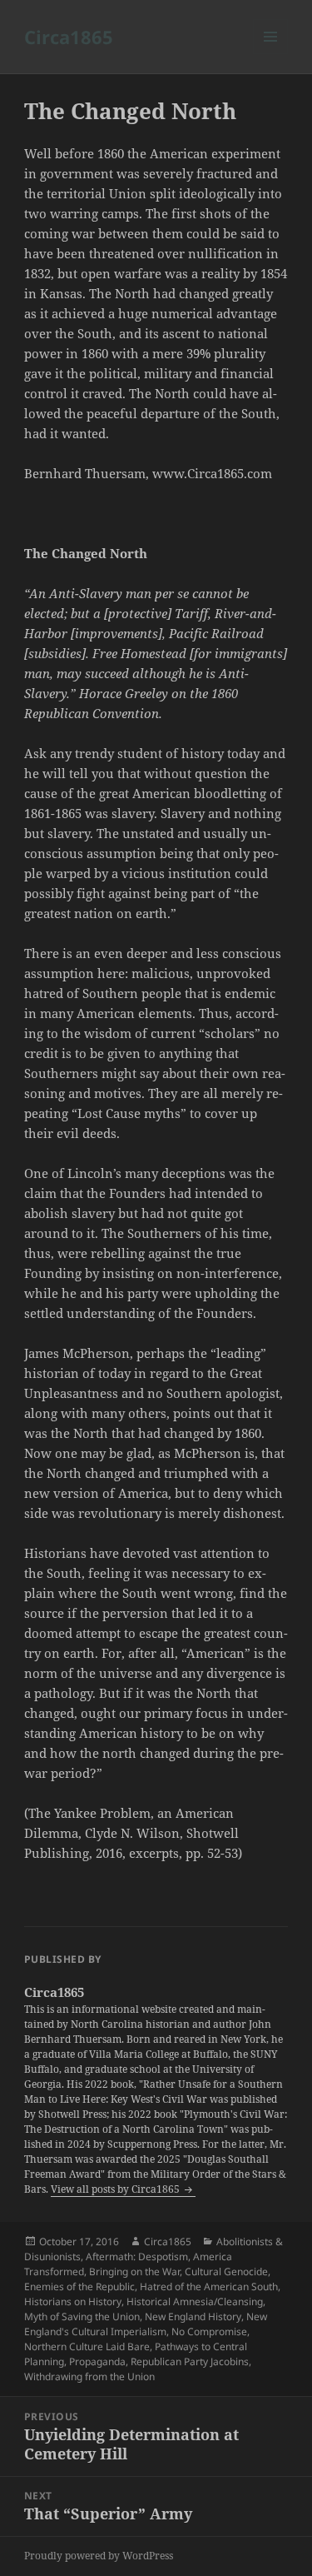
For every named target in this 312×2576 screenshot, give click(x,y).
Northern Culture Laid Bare (87, 2346)
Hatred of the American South (209, 2286)
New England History (193, 2316)
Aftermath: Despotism (137, 2256)
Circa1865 (69, 37)
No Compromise (209, 2331)
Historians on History (73, 2301)
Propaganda (97, 2361)
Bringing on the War (134, 2271)
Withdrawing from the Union (89, 2376)
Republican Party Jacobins (190, 2361)
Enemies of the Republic (79, 2286)
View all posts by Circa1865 (116, 2189)
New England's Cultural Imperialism (146, 2324)
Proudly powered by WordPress (99, 2556)
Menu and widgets (271, 54)
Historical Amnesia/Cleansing (195, 2301)
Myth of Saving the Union (82, 2316)
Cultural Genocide (226, 2271)
